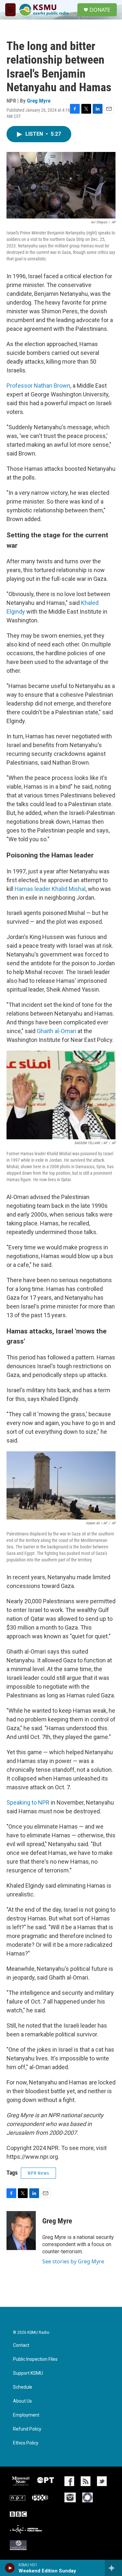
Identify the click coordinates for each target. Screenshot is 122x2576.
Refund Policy (27, 2429)
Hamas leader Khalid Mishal (50, 889)
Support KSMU (28, 2373)
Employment (26, 2415)
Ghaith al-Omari (56, 1031)
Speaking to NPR (28, 1802)
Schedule (23, 2387)
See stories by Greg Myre (73, 2261)
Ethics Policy (26, 2443)
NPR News (38, 2173)
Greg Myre (39, 101)
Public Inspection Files (35, 2359)
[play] (10, 2568)
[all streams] (113, 2568)
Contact (21, 2345)
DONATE (100, 10)
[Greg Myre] (21, 2231)
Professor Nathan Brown (38, 386)
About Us (22, 2401)
